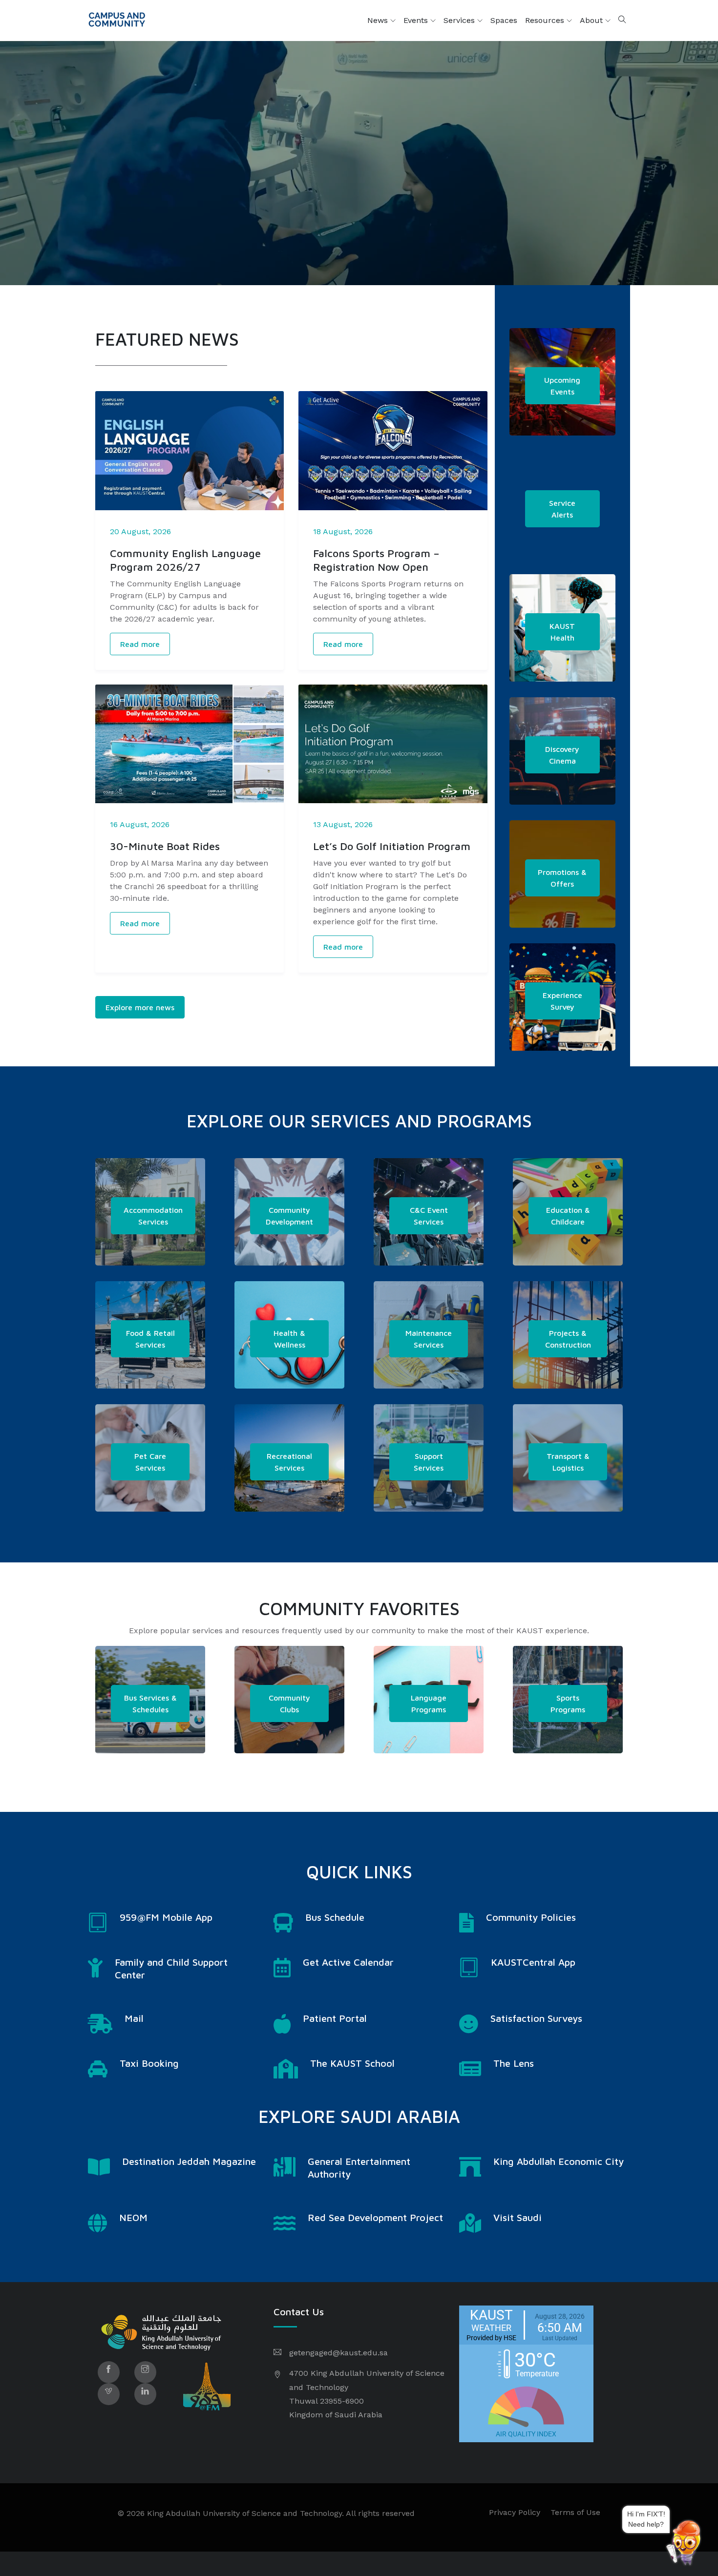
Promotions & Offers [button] (562, 878)
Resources (546, 20)
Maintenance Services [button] (429, 1339)
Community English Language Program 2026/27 (185, 560)
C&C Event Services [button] (429, 1216)
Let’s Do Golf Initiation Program (392, 846)
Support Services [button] (429, 1462)
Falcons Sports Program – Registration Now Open (376, 560)
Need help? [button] (665, 2523)
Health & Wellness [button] (289, 1339)
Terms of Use (575, 2512)
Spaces (504, 20)
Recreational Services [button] (289, 1462)
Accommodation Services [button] (153, 1216)
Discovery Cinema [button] (562, 755)
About (592, 20)
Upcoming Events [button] (562, 386)
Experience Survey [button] (562, 1001)
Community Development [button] (289, 1216)
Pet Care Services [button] (150, 1462)
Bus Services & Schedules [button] (150, 1703)
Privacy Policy (515, 2512)
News (379, 20)
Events (417, 20)
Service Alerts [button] (562, 509)
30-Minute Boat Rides (165, 846)
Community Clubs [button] (289, 1703)
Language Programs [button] (429, 1703)
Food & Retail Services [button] (150, 1339)
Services (460, 20)
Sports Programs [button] (568, 1703)
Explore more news (140, 1007)
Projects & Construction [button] (568, 1339)
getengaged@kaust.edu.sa (338, 2353)
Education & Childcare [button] (568, 1216)
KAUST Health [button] (562, 632)
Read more (140, 644)
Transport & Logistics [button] (568, 1462)
